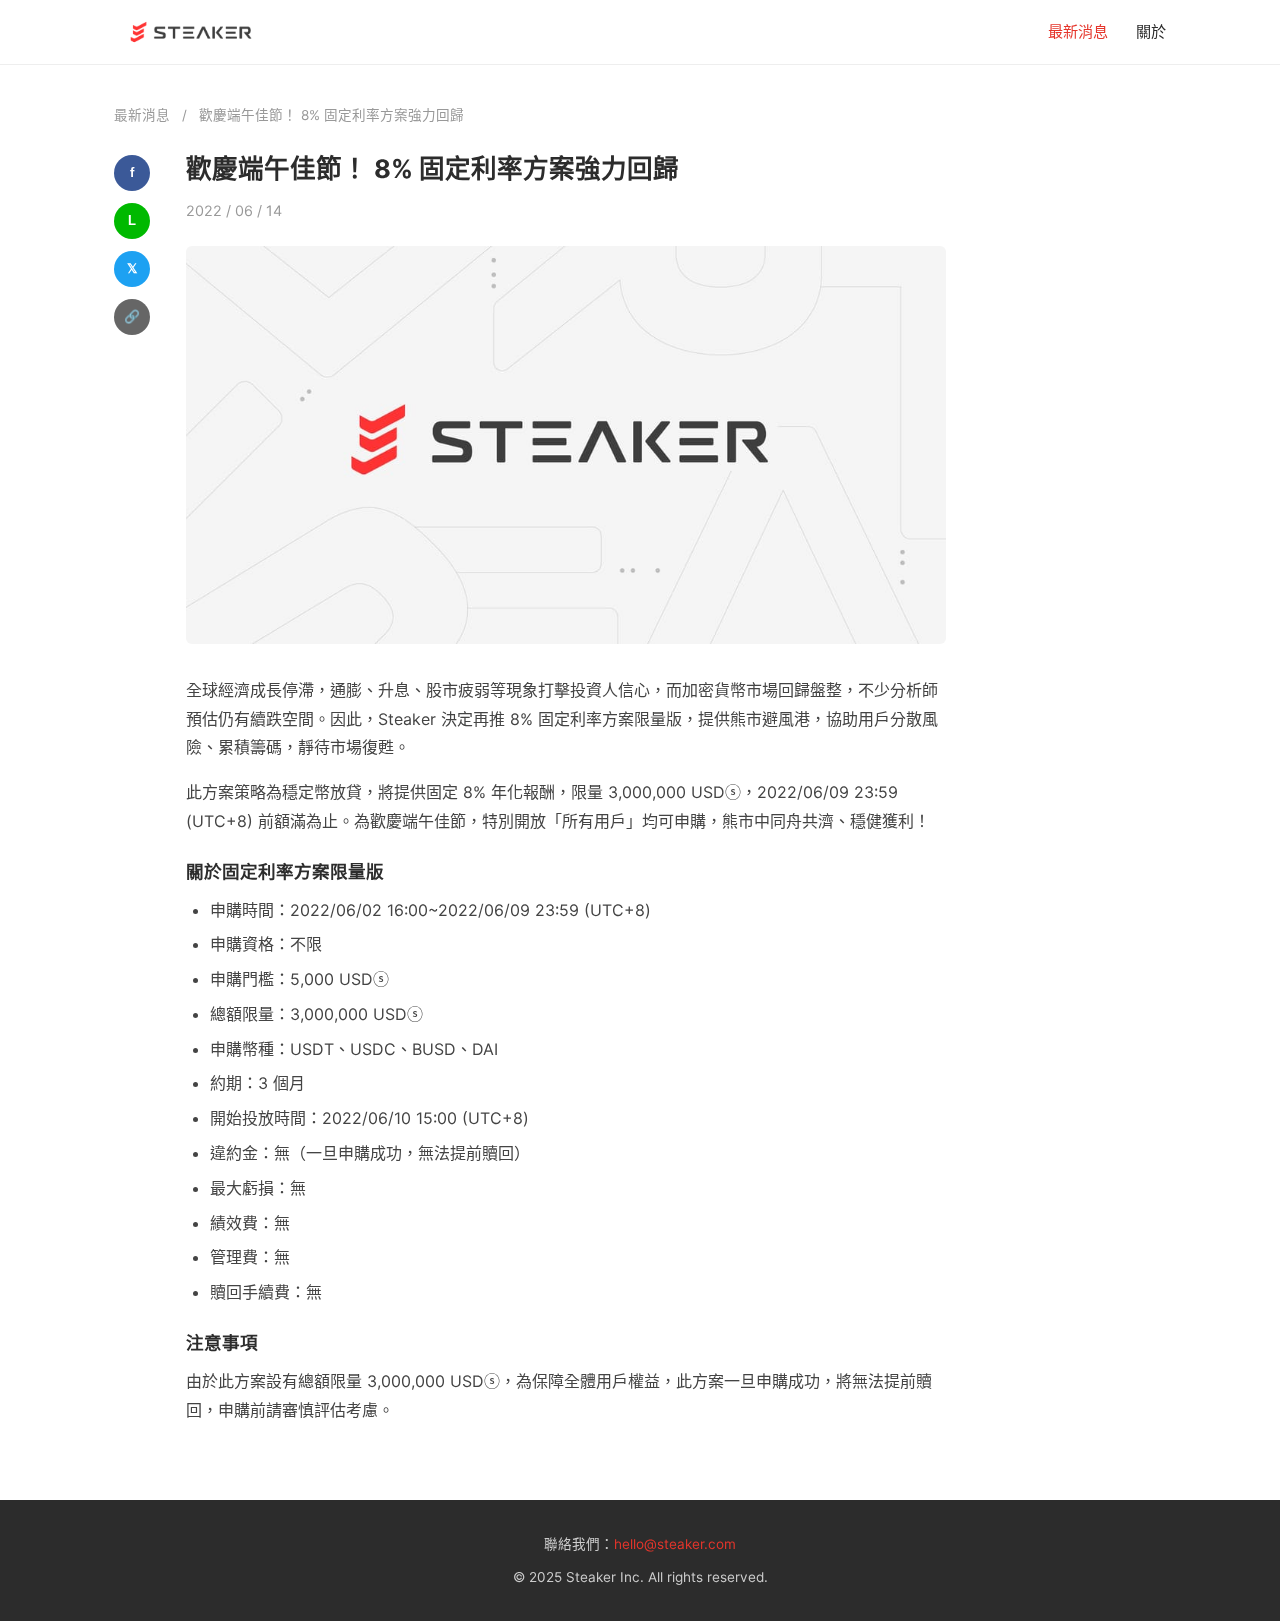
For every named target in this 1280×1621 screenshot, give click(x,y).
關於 (1151, 31)
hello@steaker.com (675, 1544)
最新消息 (1078, 31)
